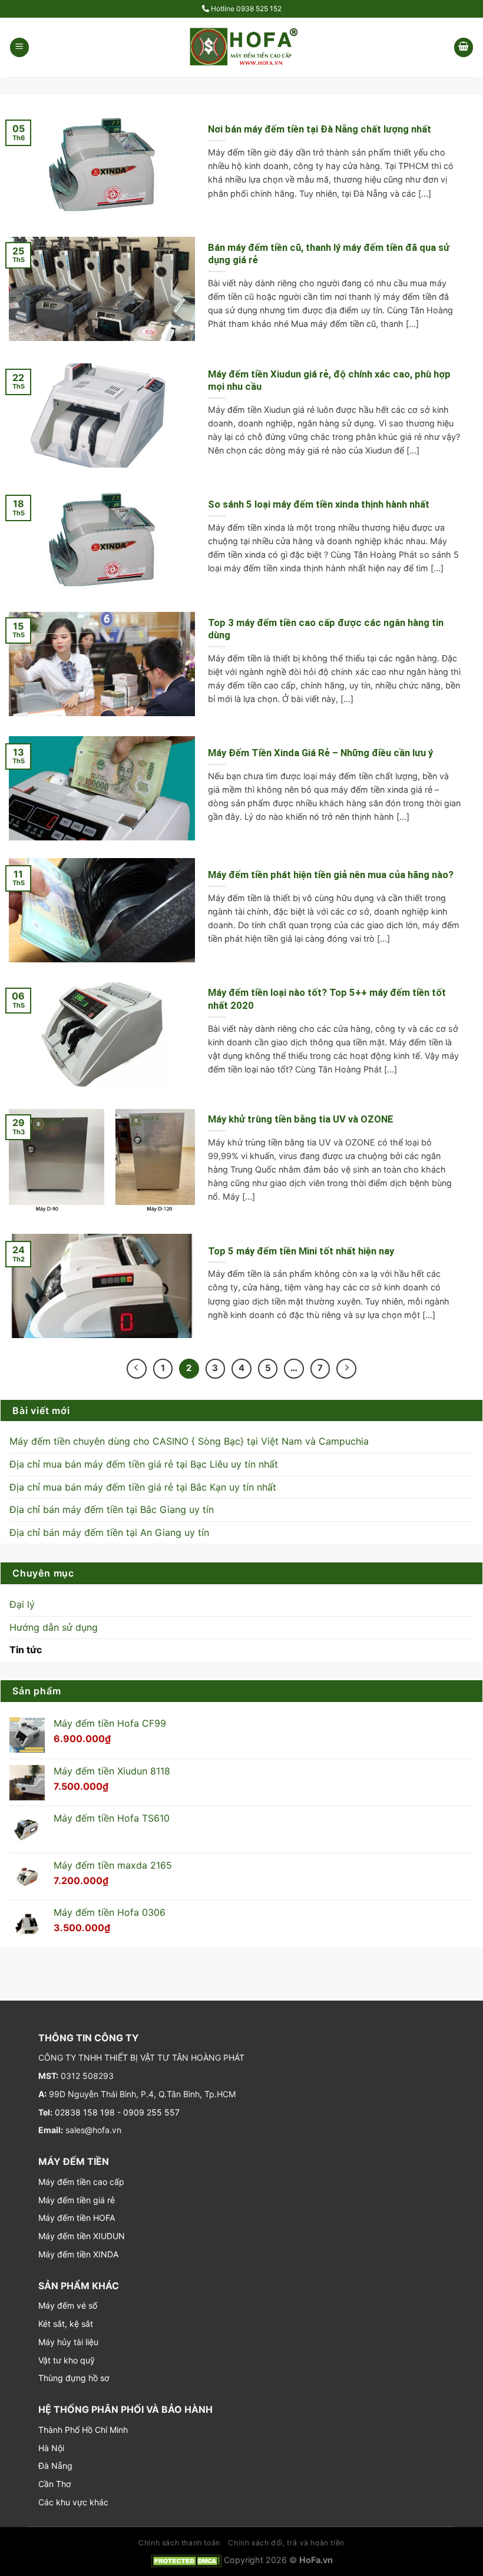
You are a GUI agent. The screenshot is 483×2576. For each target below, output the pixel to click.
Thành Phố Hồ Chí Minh (83, 2430)
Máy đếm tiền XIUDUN (82, 2236)
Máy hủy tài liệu (68, 2342)
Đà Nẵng (55, 2466)
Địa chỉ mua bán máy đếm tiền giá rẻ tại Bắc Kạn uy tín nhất (143, 1487)
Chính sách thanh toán (179, 2543)
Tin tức (26, 1650)
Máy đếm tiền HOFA (77, 2218)
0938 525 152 (259, 9)
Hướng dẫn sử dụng (54, 1627)
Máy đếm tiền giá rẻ (77, 2200)
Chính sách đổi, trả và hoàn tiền (286, 2543)
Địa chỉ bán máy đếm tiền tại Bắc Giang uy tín (112, 1509)
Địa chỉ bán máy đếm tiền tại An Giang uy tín (109, 1532)
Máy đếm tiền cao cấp (81, 2182)
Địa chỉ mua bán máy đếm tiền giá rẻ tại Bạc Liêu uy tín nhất (144, 1464)
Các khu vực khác (73, 2502)
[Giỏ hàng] (464, 47)
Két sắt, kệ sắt (66, 2324)
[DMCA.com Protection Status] (186, 2560)
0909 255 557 (151, 2112)
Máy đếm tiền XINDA (78, 2254)
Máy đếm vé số (68, 2305)
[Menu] (19, 47)
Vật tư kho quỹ (67, 2360)
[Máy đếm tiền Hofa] (241, 47)
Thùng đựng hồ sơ (74, 2378)
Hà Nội (51, 2448)
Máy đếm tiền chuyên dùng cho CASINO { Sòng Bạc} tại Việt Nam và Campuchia (189, 1441)
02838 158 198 (84, 2112)
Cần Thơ (54, 2484)
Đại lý (22, 1604)
